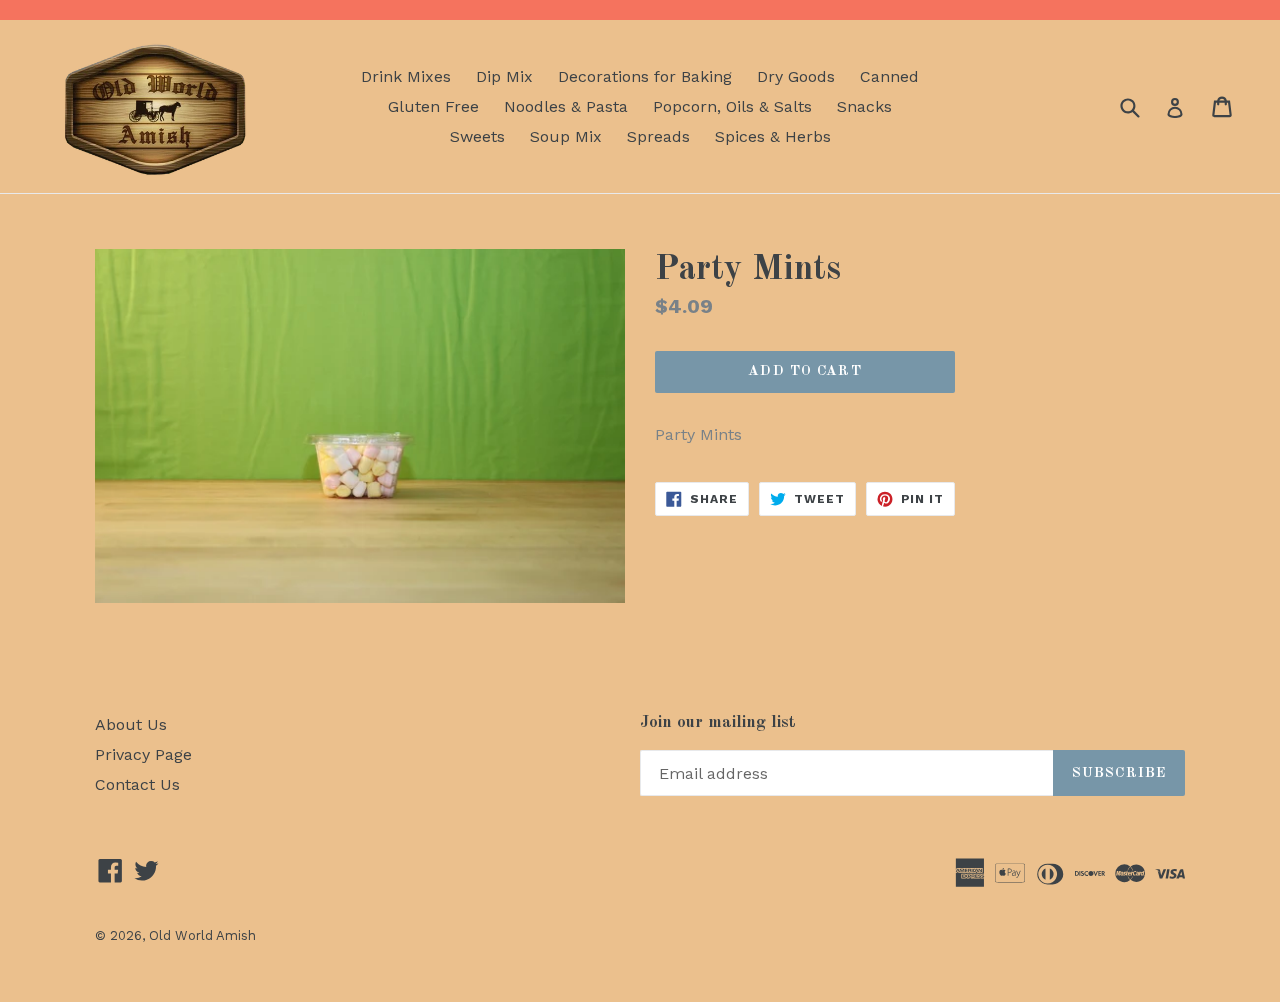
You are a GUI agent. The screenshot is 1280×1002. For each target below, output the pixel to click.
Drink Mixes (406, 76)
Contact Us (137, 784)
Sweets (477, 136)
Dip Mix (504, 76)
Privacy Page (143, 754)
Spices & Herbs (773, 136)
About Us (131, 724)
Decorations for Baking (645, 76)
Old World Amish (202, 935)
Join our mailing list (718, 722)
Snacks (864, 106)
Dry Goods (796, 76)
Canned (889, 76)
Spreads (658, 136)
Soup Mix (566, 136)
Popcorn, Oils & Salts (732, 106)
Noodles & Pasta (566, 106)
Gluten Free (433, 106)
